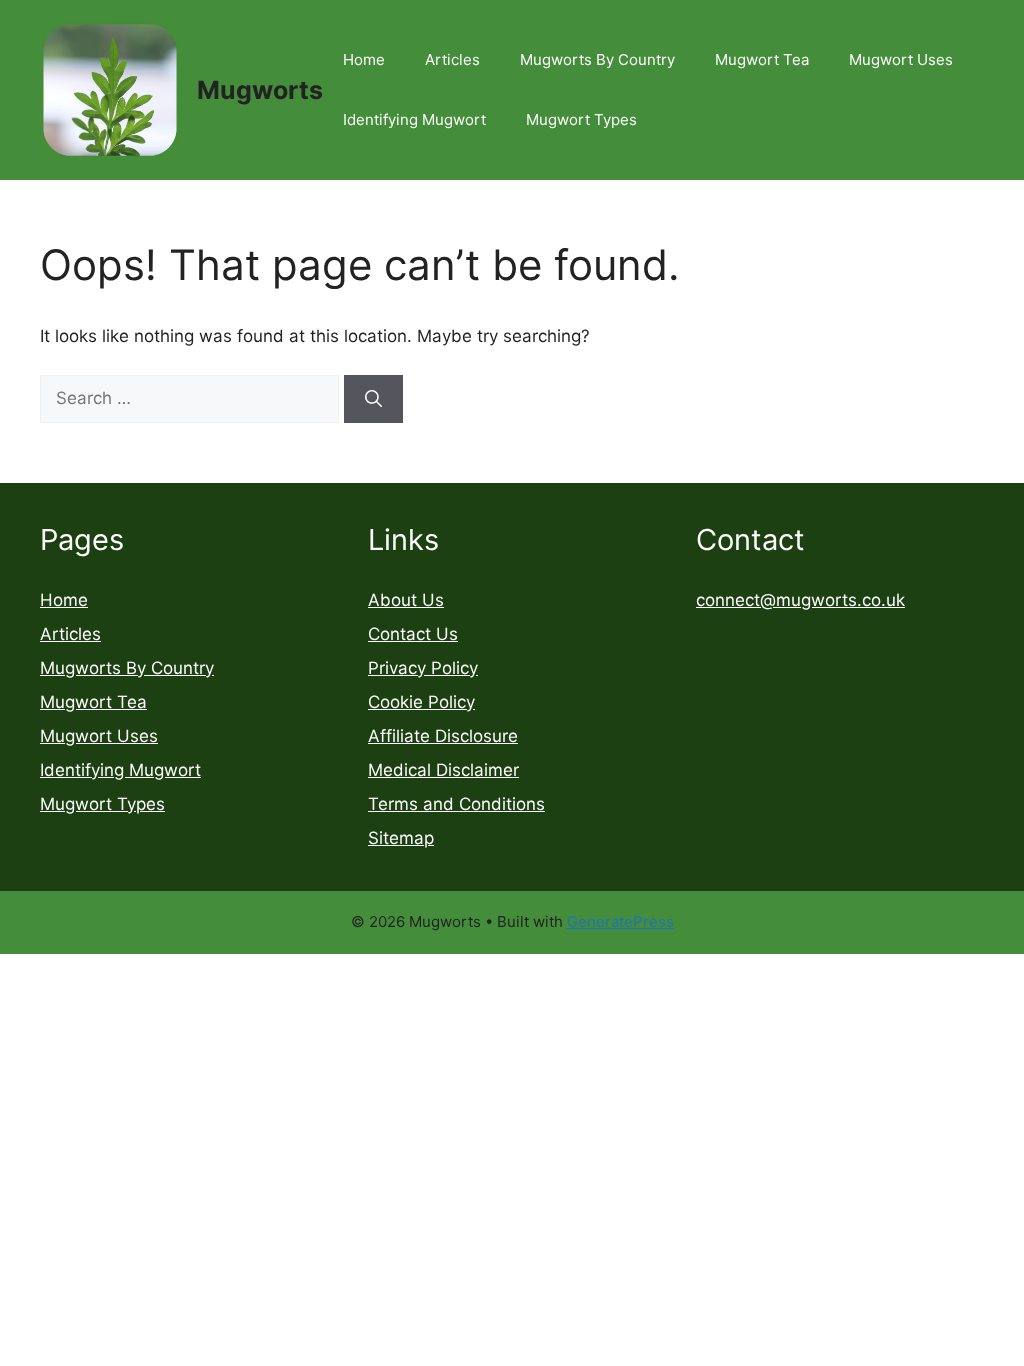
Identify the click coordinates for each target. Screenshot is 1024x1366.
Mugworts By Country (597, 59)
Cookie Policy (421, 702)
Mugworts (260, 90)
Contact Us (413, 634)
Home (364, 59)
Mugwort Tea (762, 59)
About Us (406, 600)
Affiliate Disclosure (443, 736)
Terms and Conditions (456, 804)
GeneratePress (620, 921)
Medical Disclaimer (443, 770)
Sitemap (401, 838)
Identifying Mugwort (414, 119)
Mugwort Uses (901, 59)
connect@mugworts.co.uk (800, 600)
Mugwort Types (581, 119)
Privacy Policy (423, 668)
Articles (452, 59)
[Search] (373, 399)
